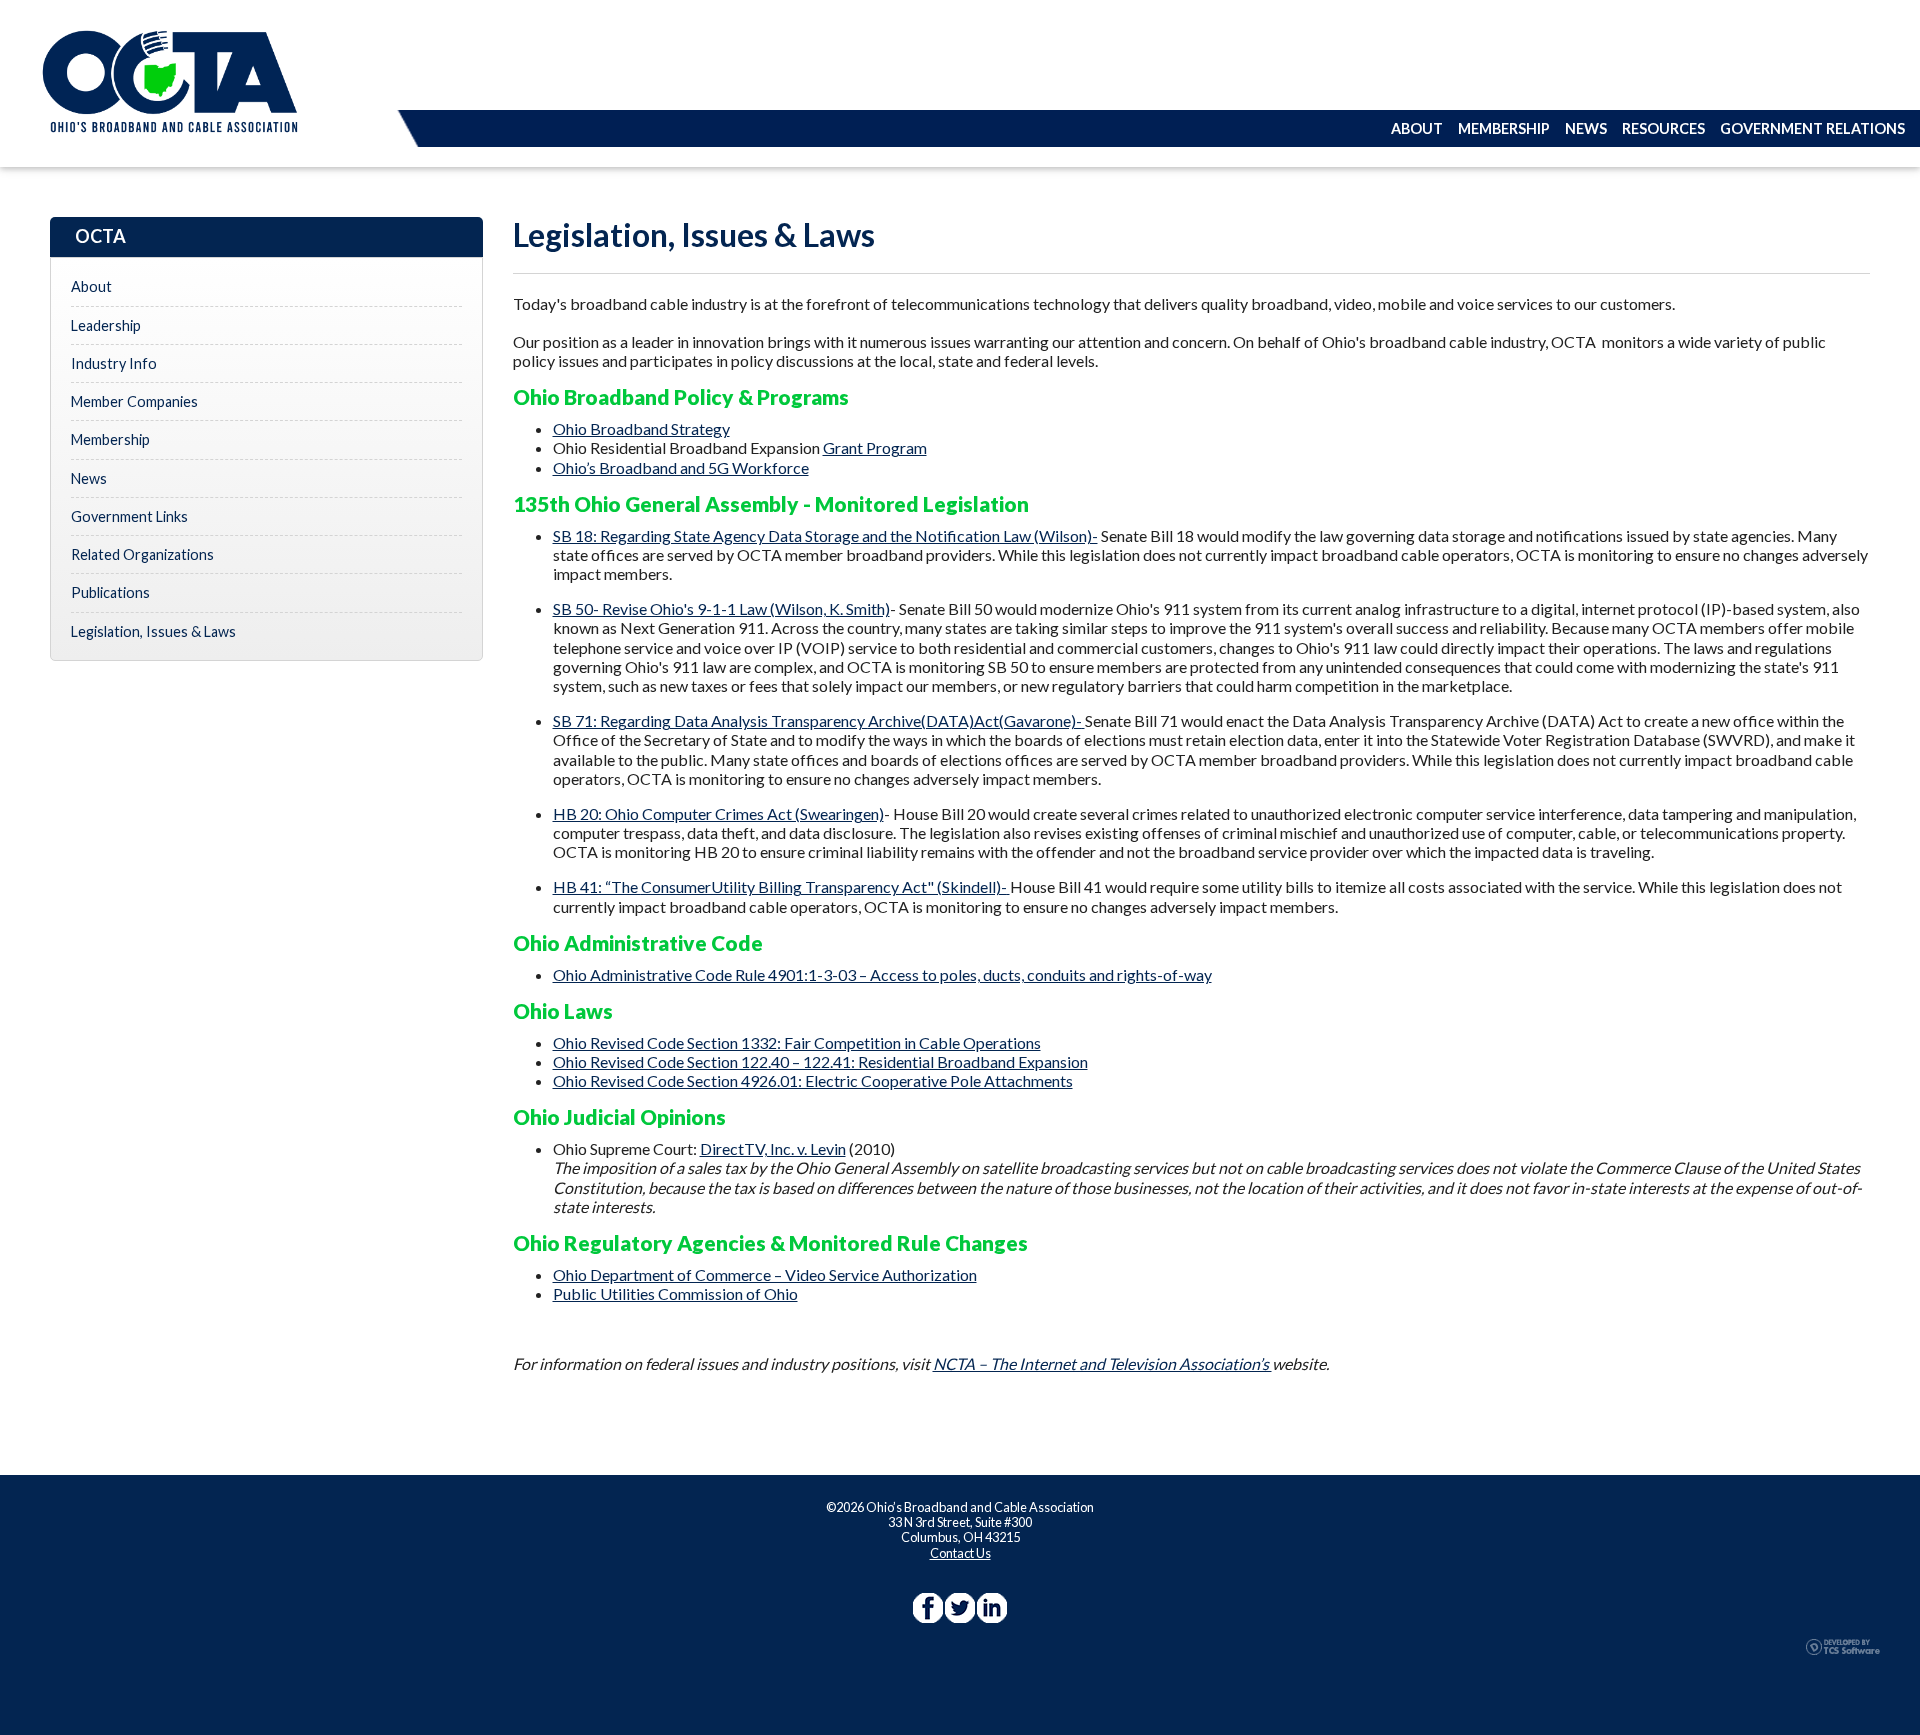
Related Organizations (142, 554)
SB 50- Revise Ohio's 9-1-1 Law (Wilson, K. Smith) (721, 608)
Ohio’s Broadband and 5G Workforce (681, 467)
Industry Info (114, 363)
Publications (110, 592)
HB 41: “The (780, 886)
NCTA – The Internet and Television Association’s (1102, 1363)
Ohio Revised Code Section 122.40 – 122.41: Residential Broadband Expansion (820, 1061)
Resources (1663, 128)
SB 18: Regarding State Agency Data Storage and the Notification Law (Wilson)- (825, 535)
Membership (1504, 128)
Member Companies (134, 401)
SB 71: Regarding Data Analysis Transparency (817, 720)
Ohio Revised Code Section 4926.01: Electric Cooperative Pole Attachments (813, 1080)
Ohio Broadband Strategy (641, 428)
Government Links (129, 516)
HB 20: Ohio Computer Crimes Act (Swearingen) (718, 813)
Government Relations (1812, 128)
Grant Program (875, 447)
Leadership (106, 325)
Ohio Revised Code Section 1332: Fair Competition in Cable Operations (797, 1042)
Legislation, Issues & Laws (153, 631)
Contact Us (960, 1553)
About (1417, 128)
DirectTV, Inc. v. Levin (773, 1148)
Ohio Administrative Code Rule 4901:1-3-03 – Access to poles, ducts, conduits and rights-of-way (882, 974)
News (1586, 128)
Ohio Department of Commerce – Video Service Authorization (765, 1274)
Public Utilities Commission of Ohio (675, 1293)
